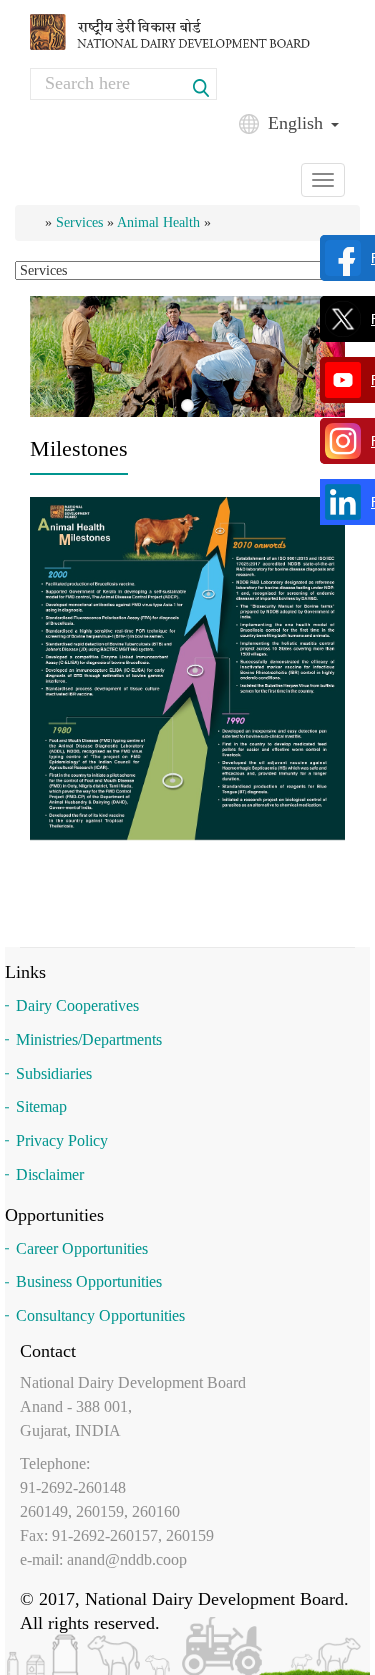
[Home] (187, 30)
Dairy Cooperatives (77, 1005)
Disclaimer (50, 1174)
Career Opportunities (82, 1248)
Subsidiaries (54, 1073)
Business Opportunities (89, 1281)
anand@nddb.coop (127, 1559)
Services (79, 222)
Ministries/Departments (89, 1039)
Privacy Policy (62, 1140)
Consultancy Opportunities (100, 1315)
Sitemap (41, 1106)
